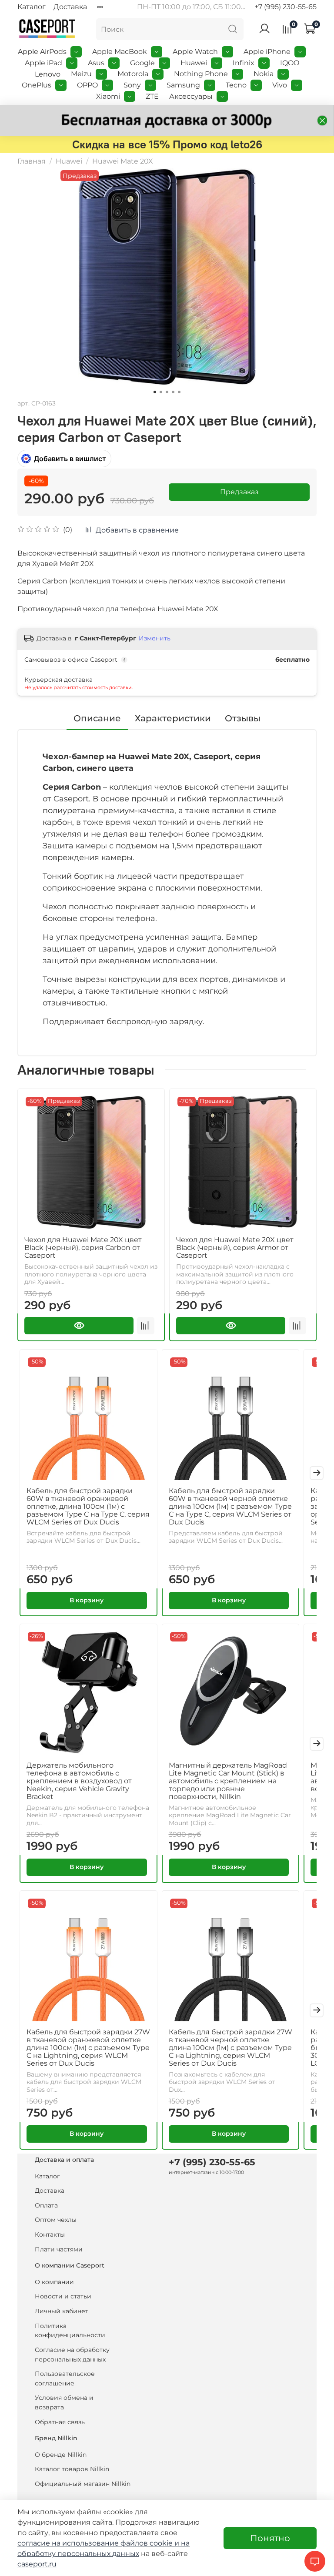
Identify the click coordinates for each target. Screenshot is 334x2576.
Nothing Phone (201, 74)
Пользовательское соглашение (65, 2378)
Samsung (183, 85)
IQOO (290, 63)
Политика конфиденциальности (70, 2331)
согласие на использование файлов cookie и (99, 2543)
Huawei (194, 63)
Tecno (236, 85)
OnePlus (37, 85)
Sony (132, 85)
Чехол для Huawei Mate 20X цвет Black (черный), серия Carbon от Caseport (83, 1248)
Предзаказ (239, 492)
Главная (32, 161)
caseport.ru (37, 2564)
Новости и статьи (63, 2296)
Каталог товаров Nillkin (72, 2469)
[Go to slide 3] (167, 392)
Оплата (46, 2205)
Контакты (50, 2234)
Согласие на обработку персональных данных (72, 2355)
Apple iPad (43, 63)
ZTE (152, 96)
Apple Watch (195, 52)
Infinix (244, 63)
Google (142, 63)
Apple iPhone (267, 52)
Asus (96, 63)
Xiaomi (108, 96)
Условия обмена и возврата (64, 2402)
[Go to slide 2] (161, 392)
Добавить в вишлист (70, 459)
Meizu (81, 74)
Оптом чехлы (56, 2220)
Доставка (70, 7)
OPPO (87, 85)
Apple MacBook (120, 52)
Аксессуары (191, 96)
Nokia (264, 74)
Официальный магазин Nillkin (83, 2484)
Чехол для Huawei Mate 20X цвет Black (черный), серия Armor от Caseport (235, 1248)
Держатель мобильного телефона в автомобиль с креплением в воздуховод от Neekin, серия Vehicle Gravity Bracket (79, 1781)
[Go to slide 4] (173, 392)
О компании (54, 2282)
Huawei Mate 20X (123, 161)
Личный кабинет (62, 2311)
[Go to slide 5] (179, 392)
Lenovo (48, 74)
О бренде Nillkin (61, 2455)
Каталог (32, 7)
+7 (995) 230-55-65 (286, 7)
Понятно (270, 2538)
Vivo (280, 85)
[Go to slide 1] (155, 392)
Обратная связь (60, 2422)
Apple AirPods (42, 52)
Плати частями (59, 2249)
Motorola (133, 74)
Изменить (155, 638)
